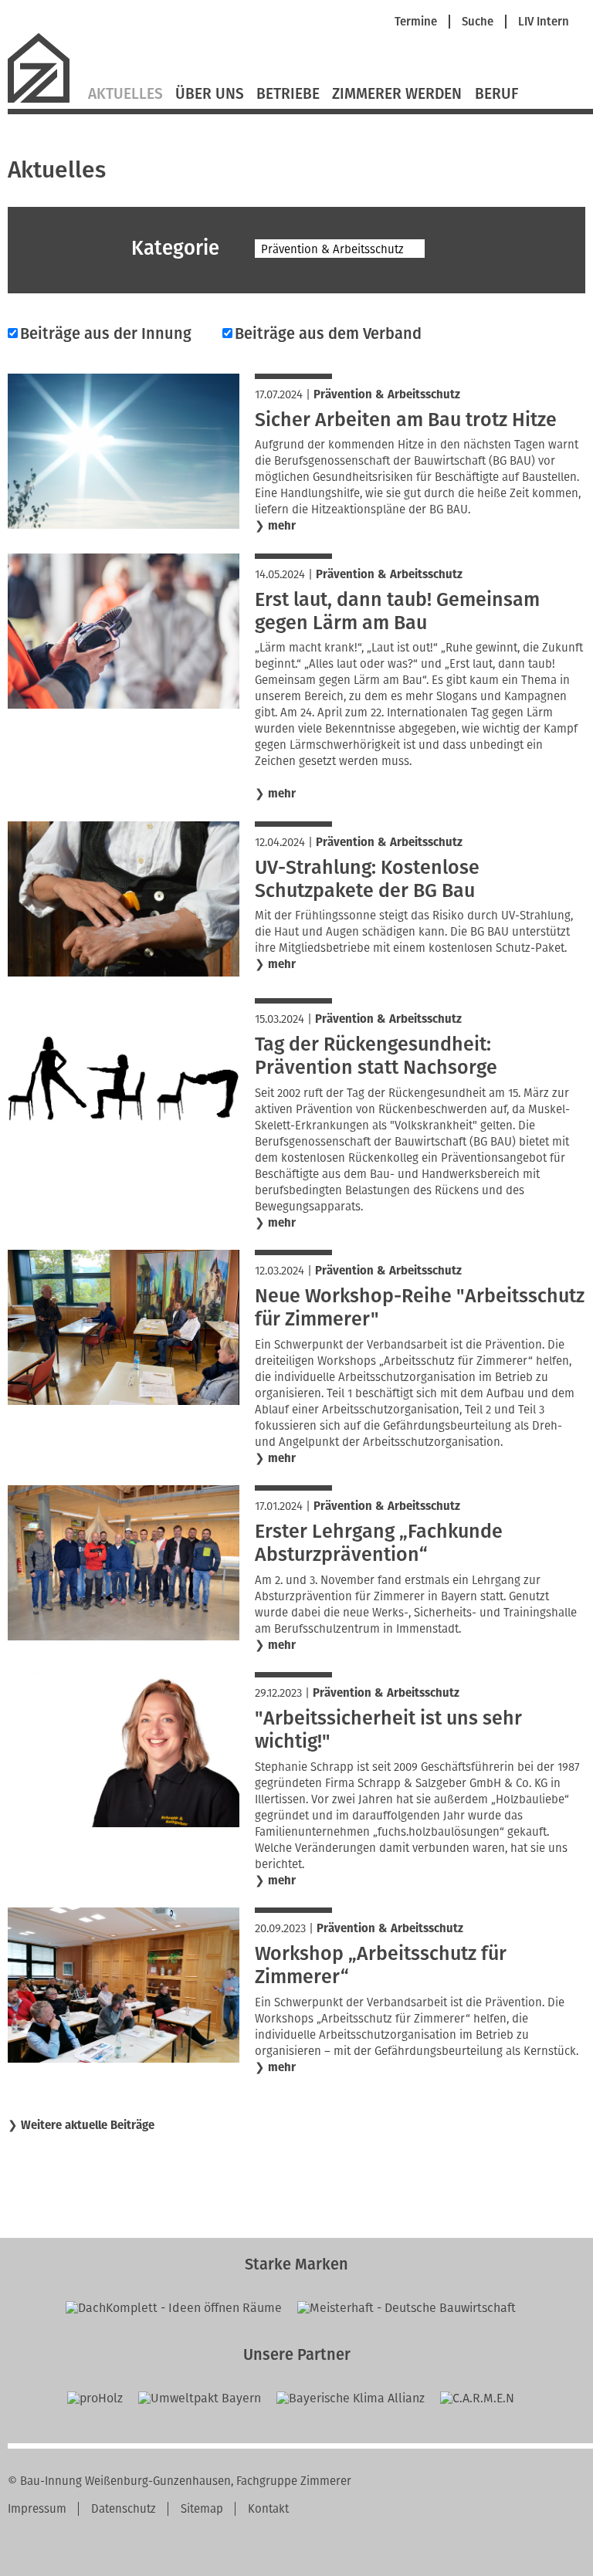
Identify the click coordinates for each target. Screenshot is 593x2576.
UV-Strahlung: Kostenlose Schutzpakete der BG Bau (367, 879)
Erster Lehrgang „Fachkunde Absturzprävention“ (379, 1543)
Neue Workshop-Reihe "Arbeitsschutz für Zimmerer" (420, 1308)
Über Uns (210, 94)
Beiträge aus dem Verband (328, 333)
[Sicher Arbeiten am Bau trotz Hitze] (124, 525)
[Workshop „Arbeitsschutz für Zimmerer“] (124, 2058)
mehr (282, 526)
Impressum (37, 2509)
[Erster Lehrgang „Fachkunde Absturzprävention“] (124, 1636)
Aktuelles (125, 94)
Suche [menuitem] (478, 22)
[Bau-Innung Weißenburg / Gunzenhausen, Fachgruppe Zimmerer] (45, 101)
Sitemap (202, 2509)
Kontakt (268, 2509)
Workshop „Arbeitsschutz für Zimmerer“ (381, 1965)
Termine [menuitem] (416, 22)
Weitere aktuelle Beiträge (88, 2125)
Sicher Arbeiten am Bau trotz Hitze (406, 420)
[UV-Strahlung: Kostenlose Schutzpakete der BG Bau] (124, 972)
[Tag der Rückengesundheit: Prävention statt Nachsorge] (124, 1149)
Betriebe (288, 94)
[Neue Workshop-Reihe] (124, 1401)
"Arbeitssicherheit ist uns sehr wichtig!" (388, 1730)
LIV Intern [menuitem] (544, 22)
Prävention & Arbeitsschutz (387, 394)
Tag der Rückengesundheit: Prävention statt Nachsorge (376, 1056)
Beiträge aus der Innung (106, 333)
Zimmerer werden (397, 94)
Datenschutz (124, 2509)
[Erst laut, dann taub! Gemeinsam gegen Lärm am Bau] (124, 704)
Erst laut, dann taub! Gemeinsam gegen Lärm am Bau (397, 611)
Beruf (496, 94)
